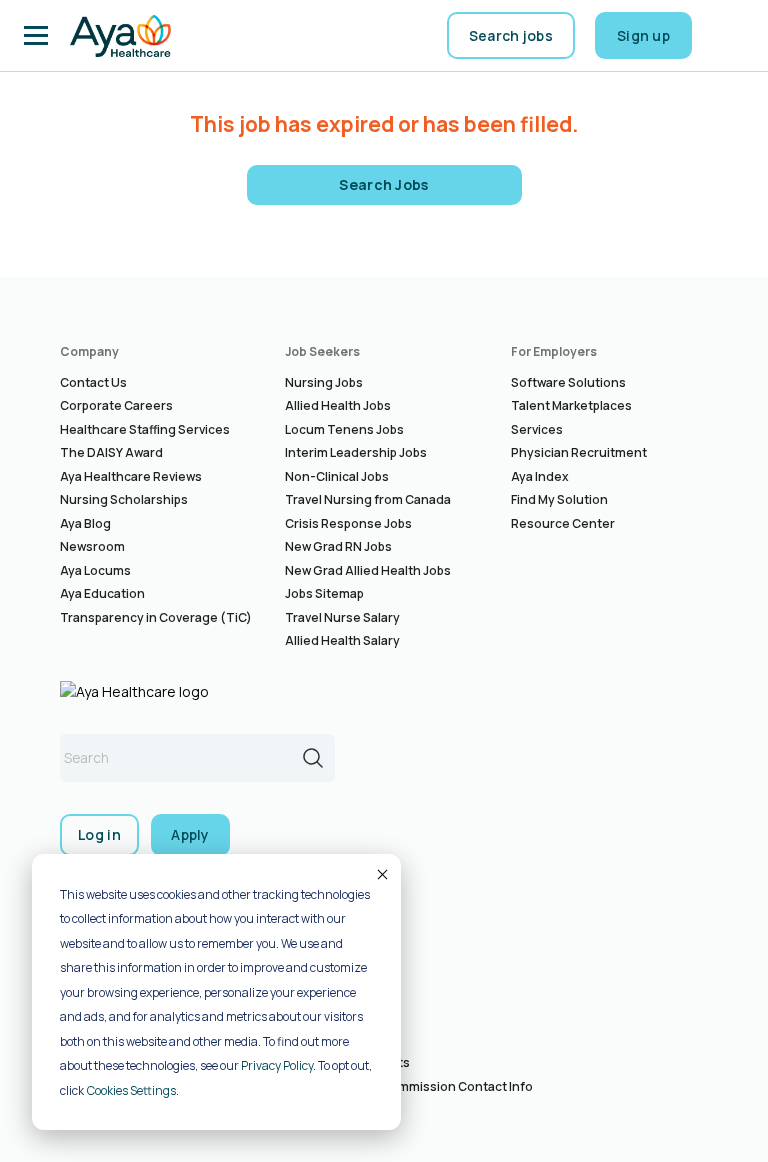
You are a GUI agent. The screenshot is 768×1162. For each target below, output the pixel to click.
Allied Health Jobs (338, 405)
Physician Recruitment (579, 452)
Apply (190, 834)
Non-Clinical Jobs (337, 476)
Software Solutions (568, 382)
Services (537, 429)
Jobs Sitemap (324, 593)
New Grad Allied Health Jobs (368, 570)
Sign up (643, 35)
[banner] (120, 36)
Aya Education (102, 593)
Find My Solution (559, 499)
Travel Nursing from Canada (368, 499)
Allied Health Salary (342, 640)
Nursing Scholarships (124, 499)
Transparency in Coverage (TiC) (156, 617)
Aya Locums (95, 570)
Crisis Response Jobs (348, 523)
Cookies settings (131, 1090)
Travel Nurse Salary (342, 617)
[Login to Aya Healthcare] (728, 36)
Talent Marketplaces (571, 405)
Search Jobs (384, 184)
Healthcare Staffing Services (145, 429)
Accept (381, 874)
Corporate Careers (116, 405)
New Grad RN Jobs (338, 546)
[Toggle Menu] (36, 36)
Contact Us (93, 382)
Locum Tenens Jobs (344, 429)
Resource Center (563, 523)
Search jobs (511, 35)
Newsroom (92, 546)
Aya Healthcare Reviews (131, 476)
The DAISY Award (111, 452)
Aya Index (540, 476)
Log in (99, 834)
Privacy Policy (277, 1065)
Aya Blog (85, 523)
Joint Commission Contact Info (441, 1086)
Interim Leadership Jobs (356, 452)
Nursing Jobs (324, 382)
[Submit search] (313, 758)
